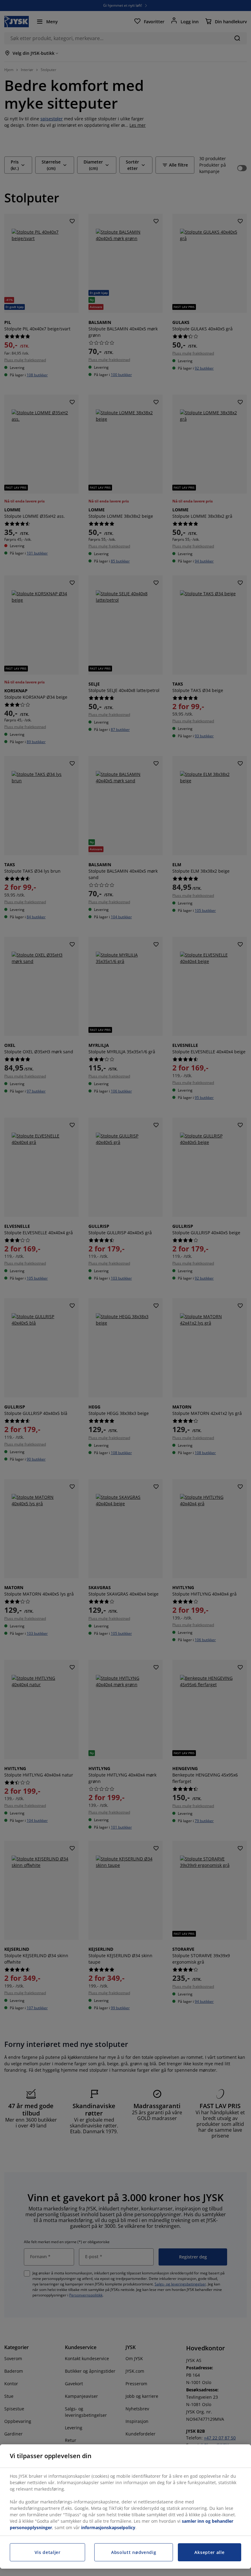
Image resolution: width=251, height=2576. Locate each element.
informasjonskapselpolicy (108, 2527)
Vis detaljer (48, 2552)
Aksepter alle (209, 2552)
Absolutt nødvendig (134, 2552)
